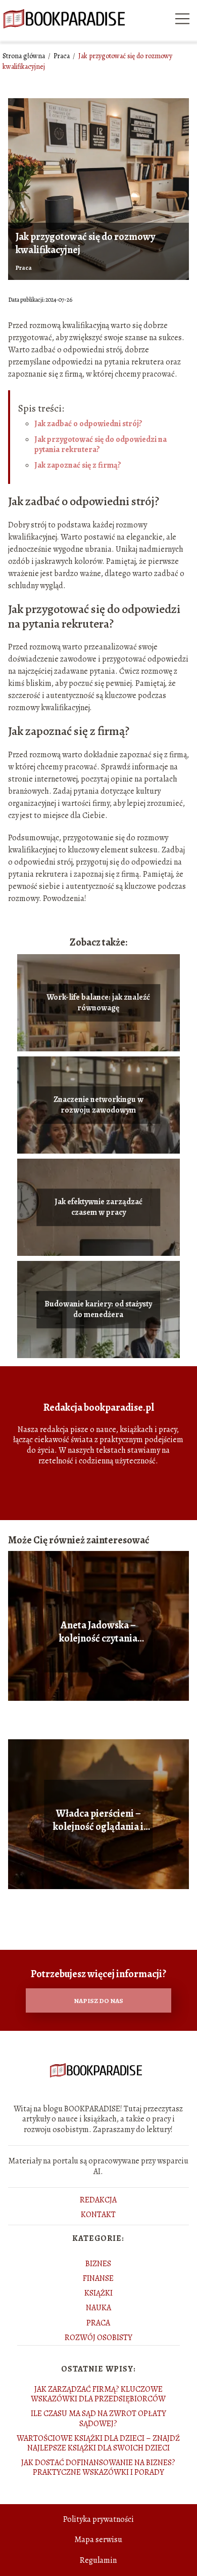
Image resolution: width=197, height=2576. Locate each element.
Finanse (98, 2278)
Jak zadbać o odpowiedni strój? (88, 424)
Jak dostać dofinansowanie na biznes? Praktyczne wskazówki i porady (98, 2467)
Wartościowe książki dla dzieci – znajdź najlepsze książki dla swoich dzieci (98, 2443)
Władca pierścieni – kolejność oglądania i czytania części (98, 1820)
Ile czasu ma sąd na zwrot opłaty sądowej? (98, 2418)
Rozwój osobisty (98, 2338)
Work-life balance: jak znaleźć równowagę (98, 1003)
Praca (62, 56)
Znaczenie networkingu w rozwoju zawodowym (98, 1105)
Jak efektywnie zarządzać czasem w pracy (98, 1207)
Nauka (98, 2308)
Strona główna (24, 56)
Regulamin (98, 2560)
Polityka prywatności (98, 2519)
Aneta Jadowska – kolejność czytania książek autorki (98, 1632)
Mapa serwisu (98, 2540)
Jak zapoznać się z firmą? (78, 465)
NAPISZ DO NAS (98, 2001)
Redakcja (98, 2200)
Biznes (98, 2264)
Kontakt (98, 2215)
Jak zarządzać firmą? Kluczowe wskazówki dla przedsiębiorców (98, 2394)
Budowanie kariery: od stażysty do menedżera (98, 1310)
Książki (98, 2293)
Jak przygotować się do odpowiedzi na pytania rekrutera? (101, 445)
